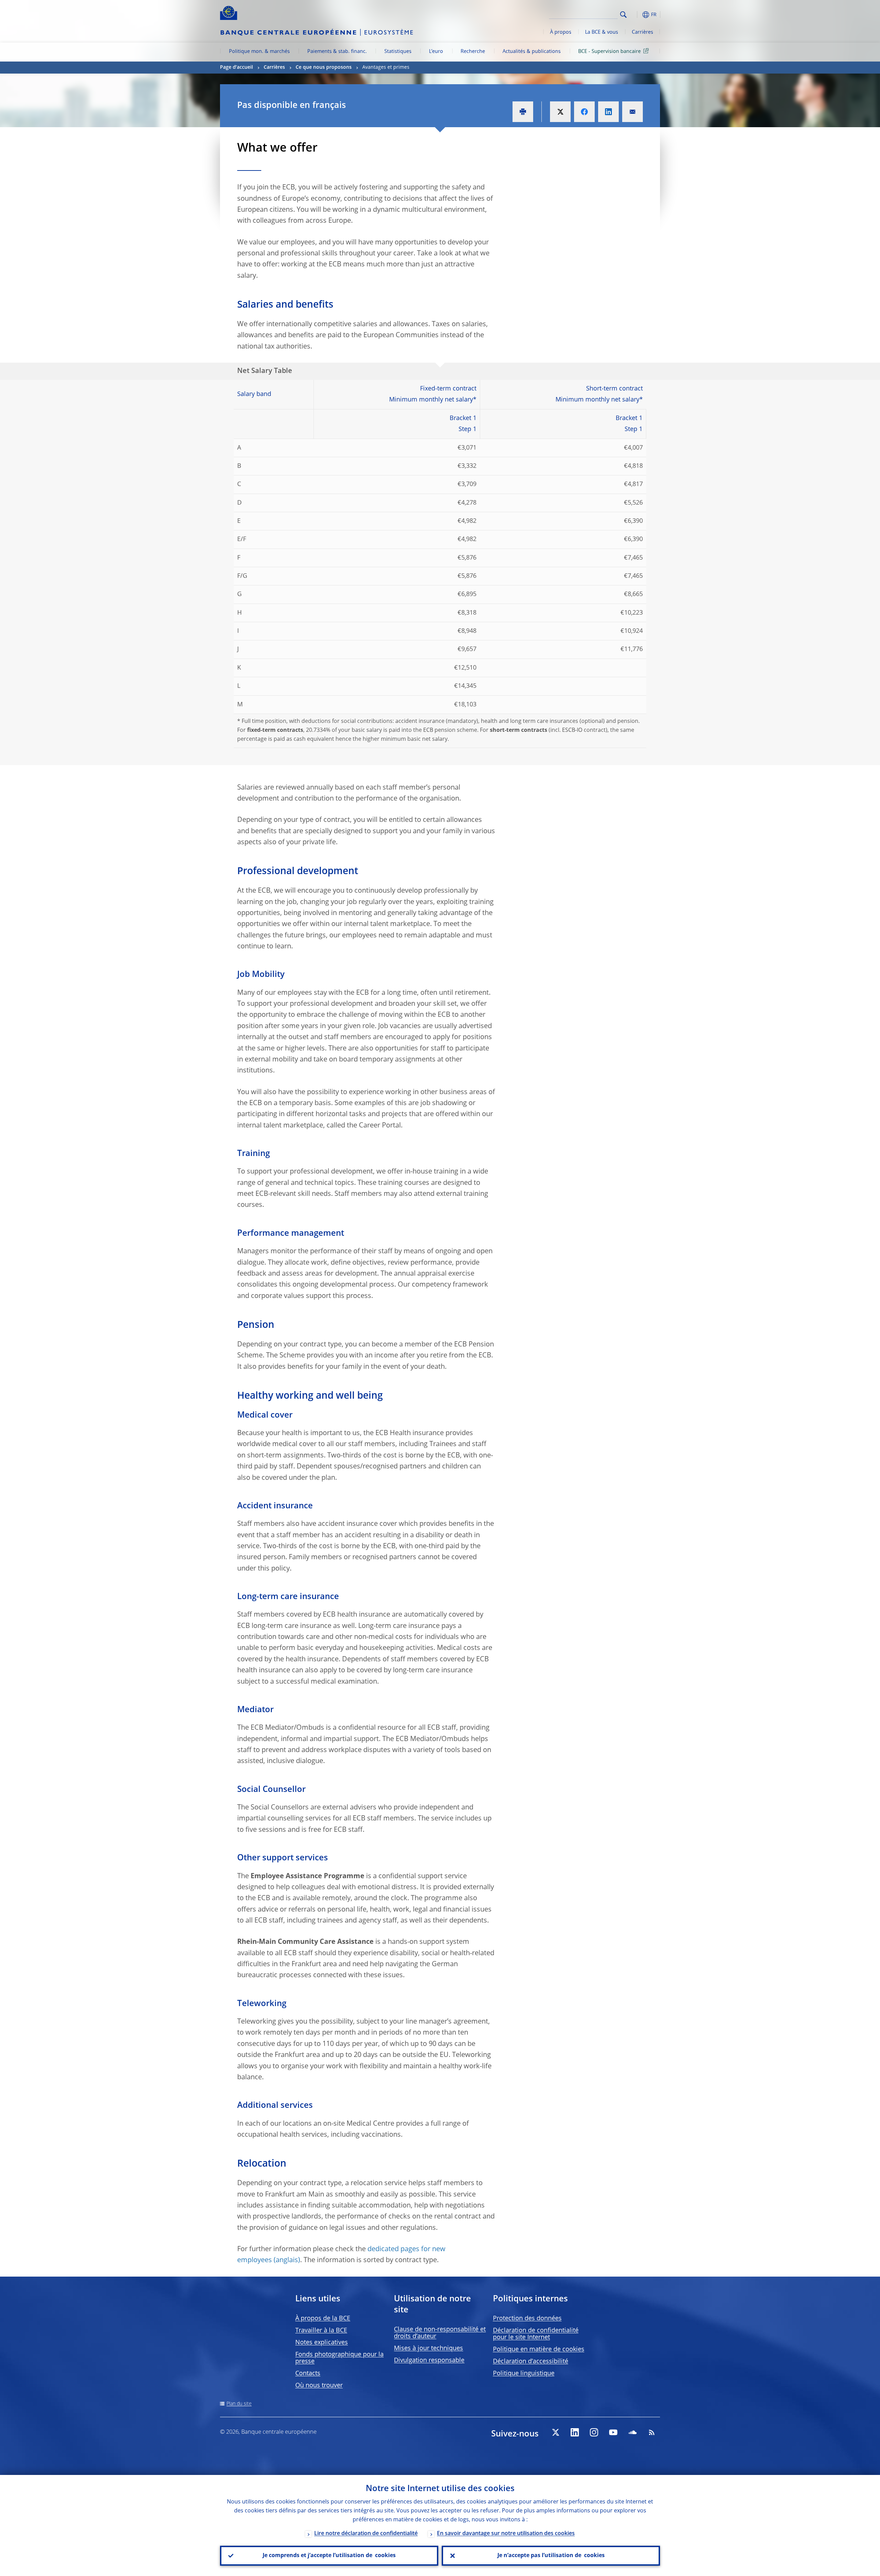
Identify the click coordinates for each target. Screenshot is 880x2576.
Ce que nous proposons (324, 67)
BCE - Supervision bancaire (609, 52)
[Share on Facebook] (584, 112)
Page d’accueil (236, 67)
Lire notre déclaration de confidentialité (366, 2534)
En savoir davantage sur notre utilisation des (506, 2534)
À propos (561, 32)
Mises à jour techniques (428, 2348)
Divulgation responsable (429, 2360)
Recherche (473, 52)
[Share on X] (560, 112)
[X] (555, 2432)
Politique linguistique (524, 2374)
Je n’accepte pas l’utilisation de (551, 2556)
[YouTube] (613, 2432)
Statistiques (398, 52)
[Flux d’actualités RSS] (652, 2432)
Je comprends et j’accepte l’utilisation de (329, 2556)
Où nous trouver (319, 2386)
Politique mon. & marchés (259, 52)
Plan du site (239, 2404)
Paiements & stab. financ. (337, 52)
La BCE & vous (602, 32)
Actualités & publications (532, 52)
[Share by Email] (632, 112)
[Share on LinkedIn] (608, 112)
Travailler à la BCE (321, 2331)
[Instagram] (594, 2432)
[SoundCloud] (632, 2432)
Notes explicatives (322, 2343)
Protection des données (527, 2319)
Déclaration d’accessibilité (531, 2362)
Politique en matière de (539, 2349)
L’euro (436, 52)
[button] (636, 15)
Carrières (642, 32)
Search (623, 15)
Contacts (308, 2374)
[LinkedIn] (575, 2432)
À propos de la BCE (323, 2319)
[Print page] (523, 112)
